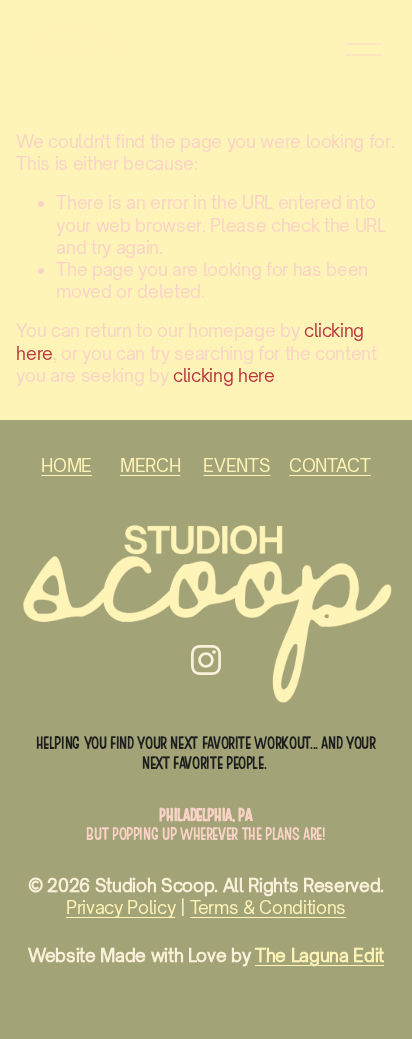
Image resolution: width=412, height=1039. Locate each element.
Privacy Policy (120, 907)
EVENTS (236, 465)
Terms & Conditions (268, 907)
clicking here (224, 375)
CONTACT (330, 465)
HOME (66, 465)
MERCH (150, 465)
